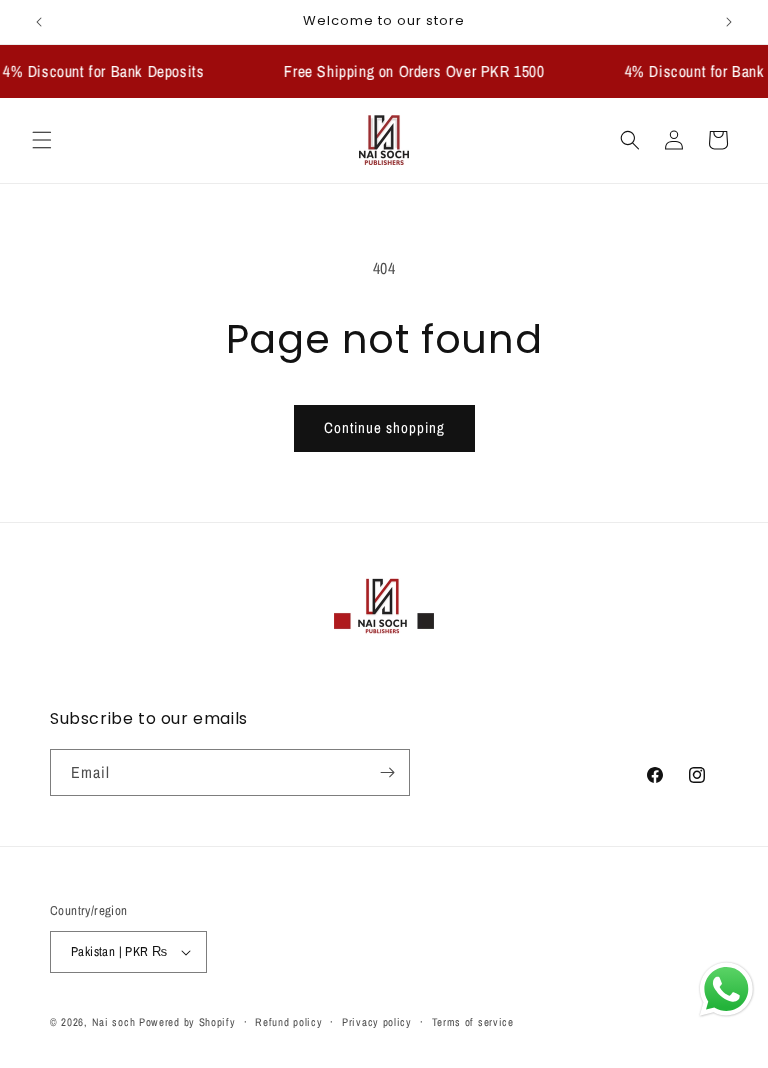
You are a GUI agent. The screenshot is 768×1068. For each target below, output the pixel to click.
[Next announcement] (729, 22)
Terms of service (473, 1022)
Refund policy (288, 1022)
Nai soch (114, 1022)
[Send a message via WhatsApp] (726, 989)
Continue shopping (384, 427)
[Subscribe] (387, 772)
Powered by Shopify (187, 1022)
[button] (42, 140)
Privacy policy (377, 1022)
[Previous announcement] (39, 22)
